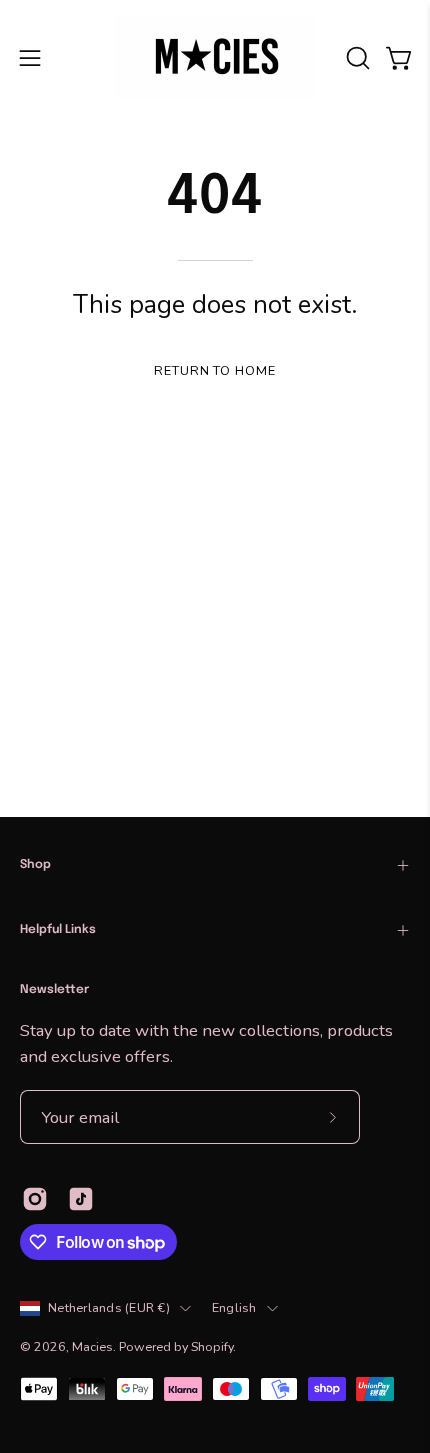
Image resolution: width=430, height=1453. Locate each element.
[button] (356, 58)
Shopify (212, 1346)
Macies (92, 1346)
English (234, 1307)
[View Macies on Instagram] (35, 1199)
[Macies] (215, 57)
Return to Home (215, 371)
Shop (35, 865)
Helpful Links (58, 930)
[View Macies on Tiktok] (81, 1199)
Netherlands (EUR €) (109, 1307)
